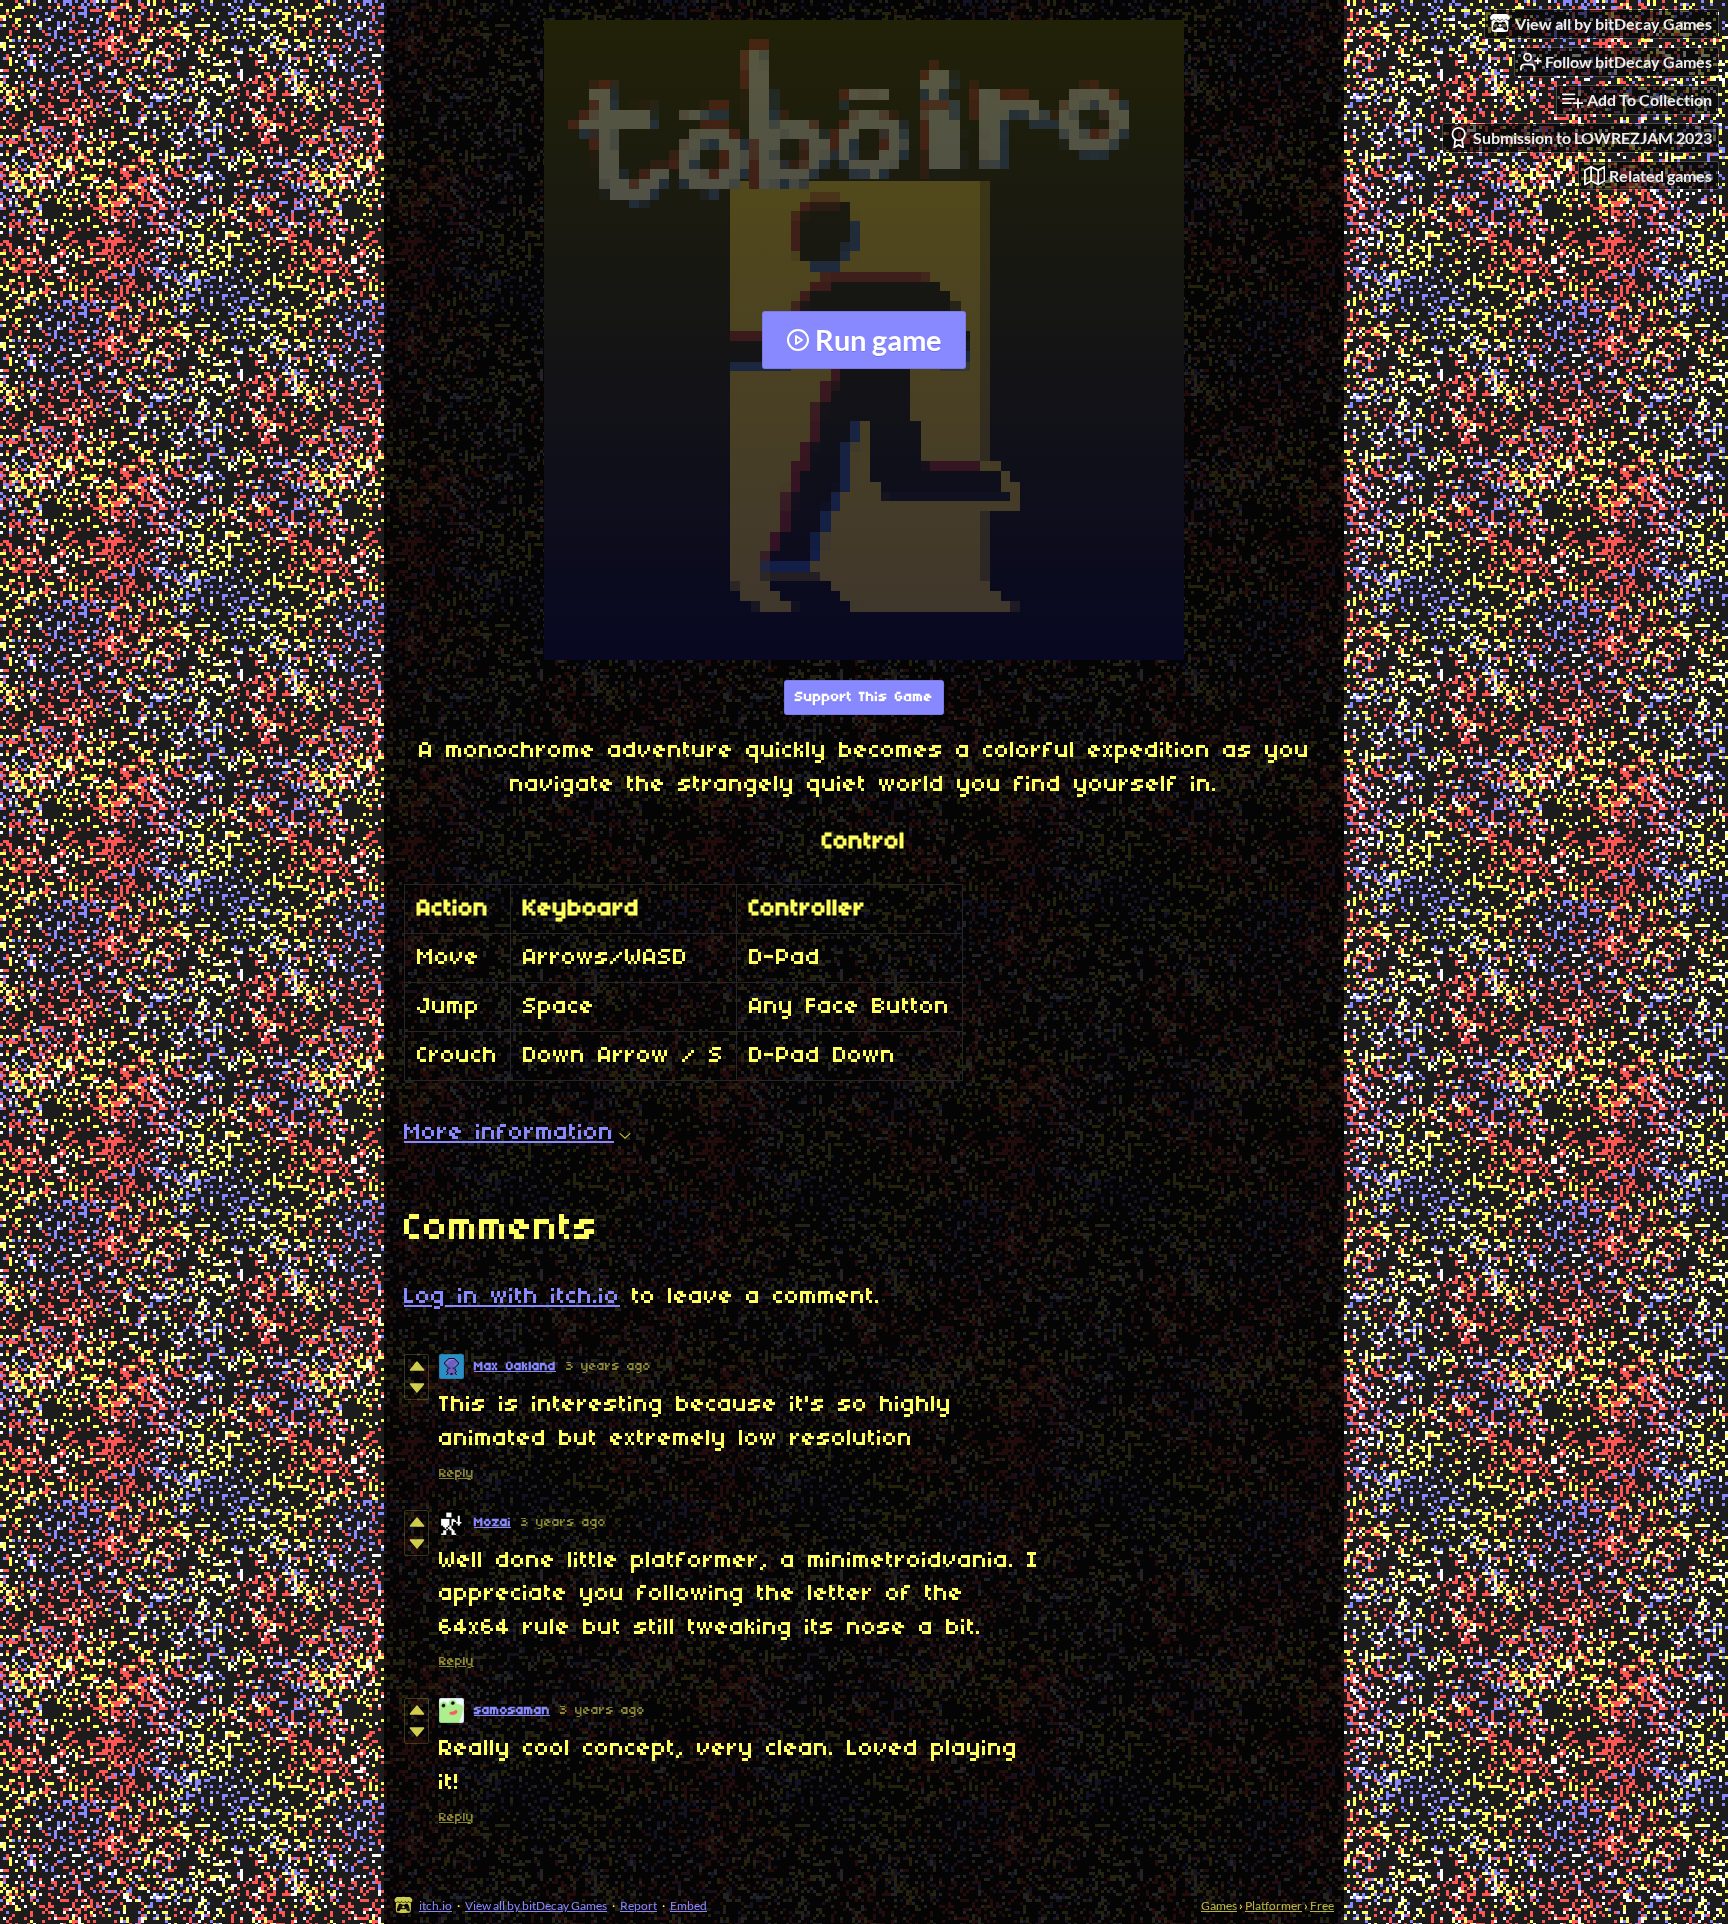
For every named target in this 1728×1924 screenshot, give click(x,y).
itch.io (435, 1905)
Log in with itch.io (512, 1297)
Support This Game (864, 697)
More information (509, 1133)
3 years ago (608, 1366)
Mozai (492, 1522)
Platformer (1273, 1905)
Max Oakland (515, 1366)
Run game (878, 340)
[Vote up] (416, 1366)
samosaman (512, 1710)
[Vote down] (416, 1388)
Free (1322, 1905)
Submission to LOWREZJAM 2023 (1592, 137)
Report (638, 1905)
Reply (456, 1473)
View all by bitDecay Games (536, 1905)
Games (1219, 1905)
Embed (688, 1905)
